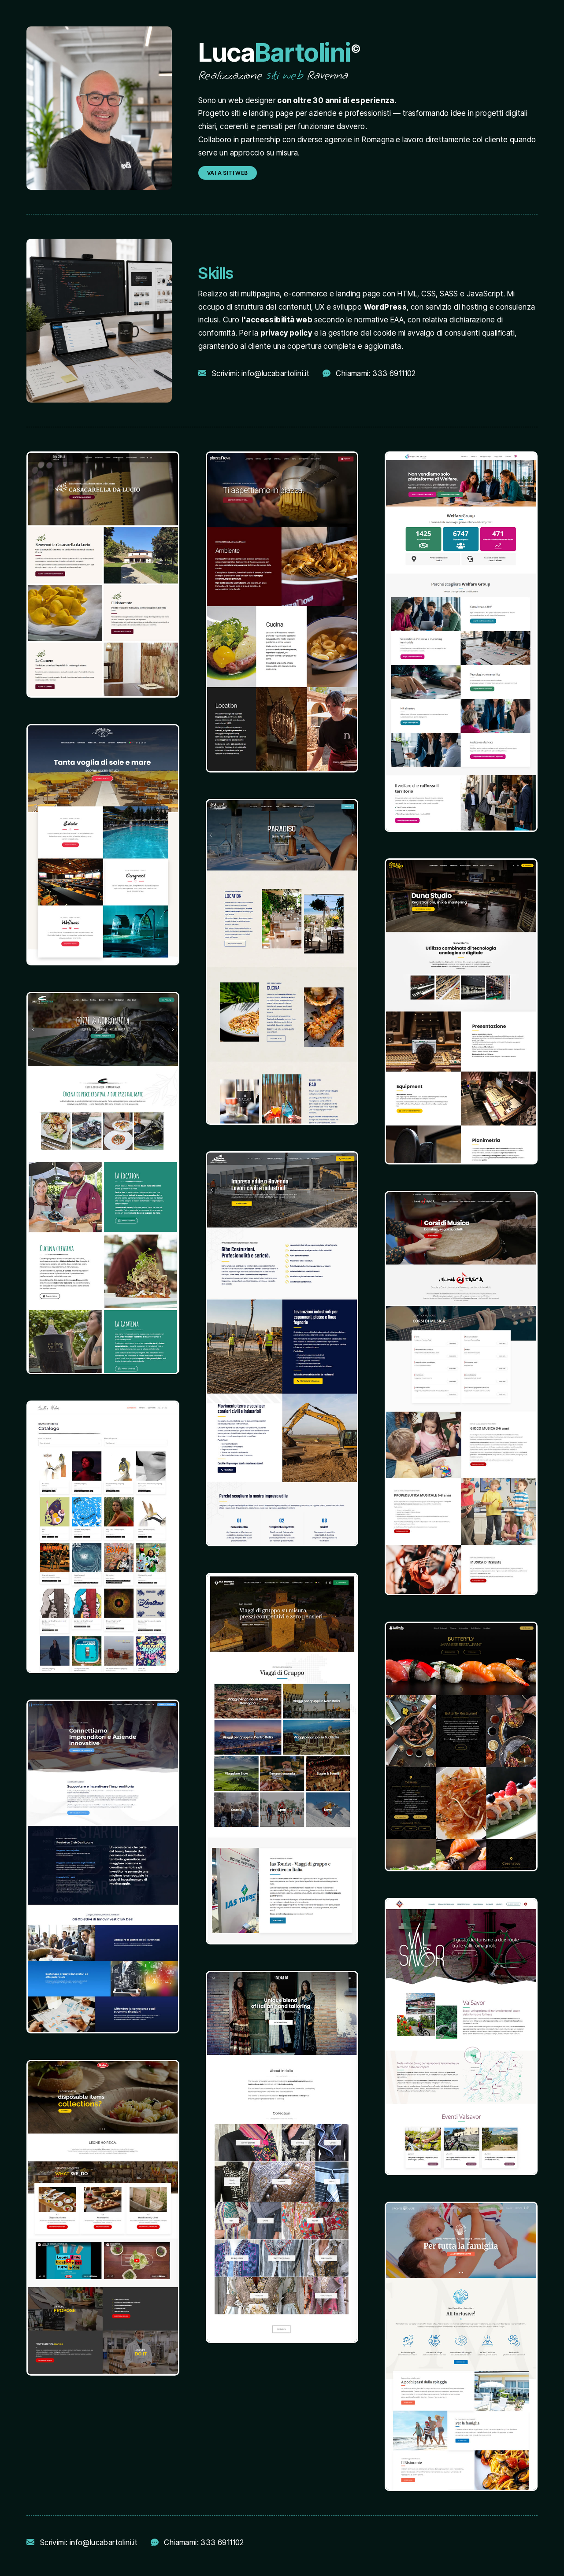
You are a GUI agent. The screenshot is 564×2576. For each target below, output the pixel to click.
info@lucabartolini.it (275, 373)
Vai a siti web (228, 173)
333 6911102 (394, 373)
